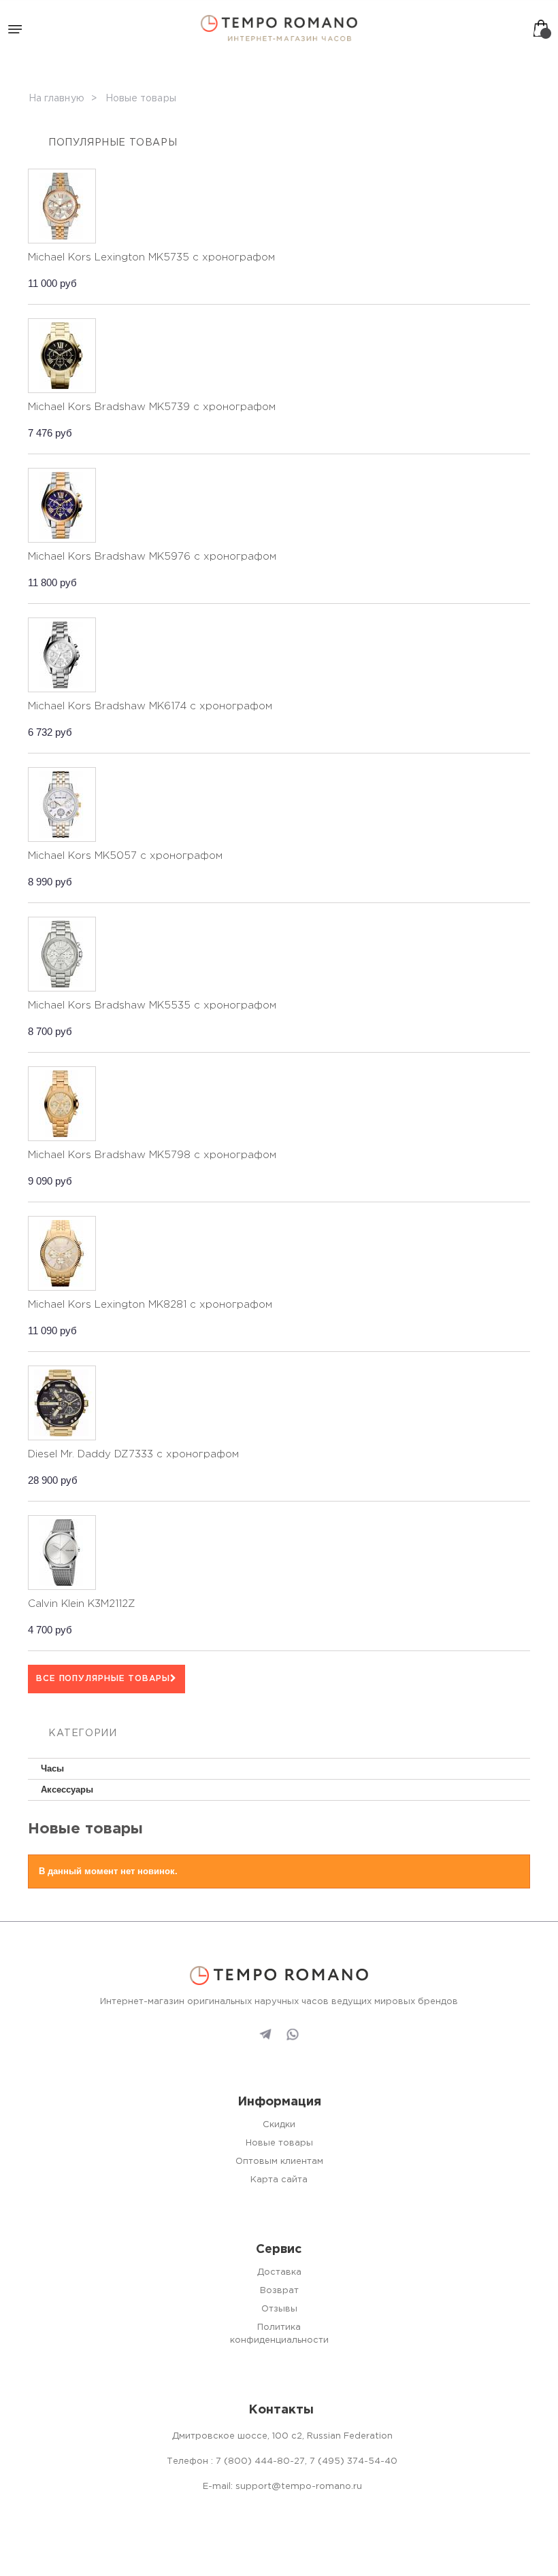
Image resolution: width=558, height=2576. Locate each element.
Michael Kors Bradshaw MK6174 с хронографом (150, 706)
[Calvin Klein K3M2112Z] (62, 1553)
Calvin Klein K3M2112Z (82, 1604)
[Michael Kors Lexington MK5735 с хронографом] (62, 206)
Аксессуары (67, 1790)
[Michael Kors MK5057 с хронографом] (62, 804)
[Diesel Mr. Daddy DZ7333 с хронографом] (62, 1403)
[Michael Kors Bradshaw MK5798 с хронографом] (62, 1104)
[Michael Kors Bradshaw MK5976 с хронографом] (62, 505)
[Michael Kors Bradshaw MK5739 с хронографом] (62, 356)
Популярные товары (113, 143)
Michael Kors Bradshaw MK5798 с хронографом (152, 1155)
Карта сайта (279, 2180)
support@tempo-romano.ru (299, 2487)
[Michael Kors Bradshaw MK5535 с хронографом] (62, 954)
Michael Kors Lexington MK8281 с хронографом (150, 1305)
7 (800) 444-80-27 (260, 2461)
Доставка (279, 2272)
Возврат (279, 2291)
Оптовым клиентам (279, 2162)
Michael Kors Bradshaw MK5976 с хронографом (152, 557)
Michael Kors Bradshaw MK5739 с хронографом (152, 407)
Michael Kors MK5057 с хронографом (125, 856)
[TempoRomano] (279, 28)
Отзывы (279, 2309)
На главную (56, 99)
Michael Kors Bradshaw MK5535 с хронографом (152, 1005)
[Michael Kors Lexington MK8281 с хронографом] (62, 1253)
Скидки (279, 2125)
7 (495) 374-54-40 (354, 2461)
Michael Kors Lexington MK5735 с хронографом (151, 257)
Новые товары (279, 2143)
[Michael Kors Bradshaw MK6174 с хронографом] (62, 655)
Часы (52, 1768)
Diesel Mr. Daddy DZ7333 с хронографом (133, 1454)
